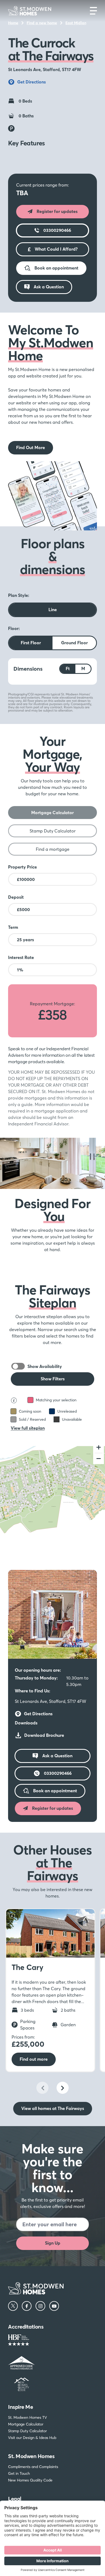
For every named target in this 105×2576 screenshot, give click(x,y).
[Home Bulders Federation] (52, 2341)
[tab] (52, 813)
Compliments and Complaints (33, 2467)
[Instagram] (40, 2306)
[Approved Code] (52, 2363)
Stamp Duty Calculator (27, 2431)
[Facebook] (27, 2306)
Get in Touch (19, 2473)
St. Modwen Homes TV (27, 2417)
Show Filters (53, 1379)
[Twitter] (13, 2306)
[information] (11, 1915)
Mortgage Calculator (26, 2424)
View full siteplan (28, 1428)
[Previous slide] (42, 2088)
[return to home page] (30, 11)
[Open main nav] (93, 11)
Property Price (22, 867)
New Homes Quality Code (30, 2480)
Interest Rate (21, 957)
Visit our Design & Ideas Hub (32, 2438)
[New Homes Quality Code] (52, 2384)
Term (13, 927)
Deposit (16, 897)
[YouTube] (54, 2306)
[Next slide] (63, 2088)
